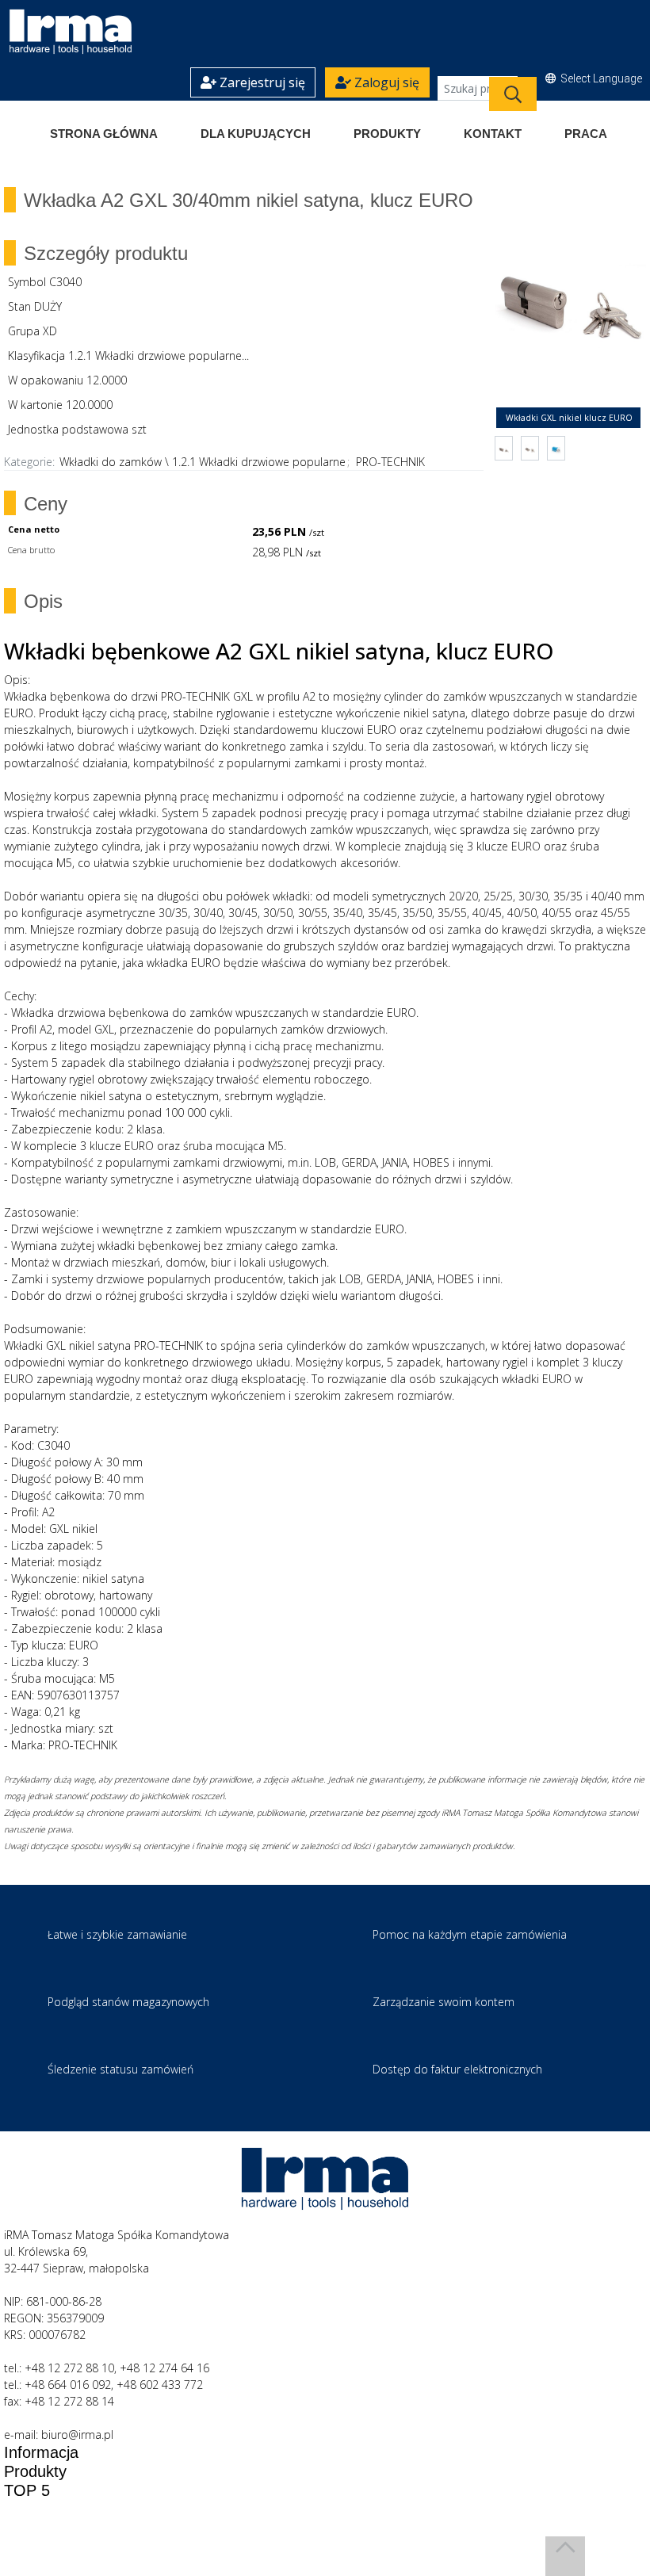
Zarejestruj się (261, 82)
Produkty (387, 134)
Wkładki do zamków (111, 462)
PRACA (586, 134)
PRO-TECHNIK (390, 462)
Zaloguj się (385, 82)
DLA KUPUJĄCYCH (256, 134)
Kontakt (493, 134)
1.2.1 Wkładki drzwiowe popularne (259, 462)
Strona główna (104, 134)
